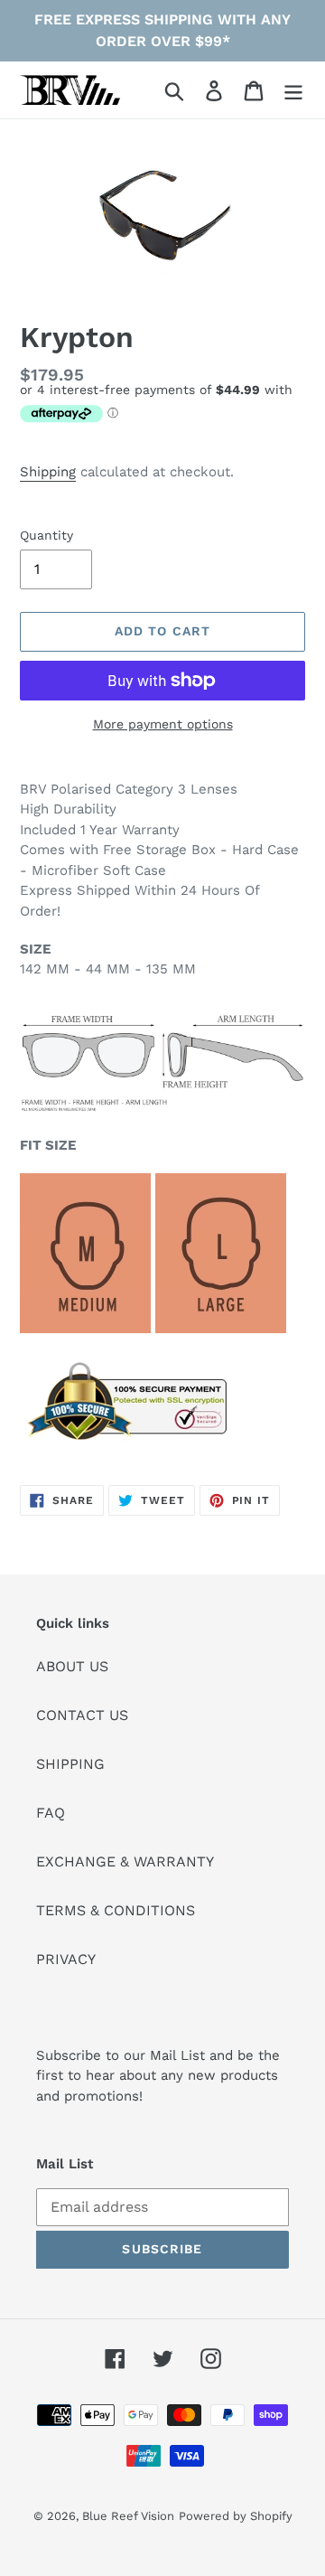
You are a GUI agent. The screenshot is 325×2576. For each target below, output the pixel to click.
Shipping (48, 472)
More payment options (163, 724)
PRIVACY (66, 1959)
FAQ (51, 1813)
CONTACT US (82, 1715)
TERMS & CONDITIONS (116, 1910)
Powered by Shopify (236, 2516)
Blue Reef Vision (128, 2516)
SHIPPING (70, 1764)
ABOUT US (72, 1666)
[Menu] (293, 90)
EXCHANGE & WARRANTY (125, 1861)
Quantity (46, 535)
